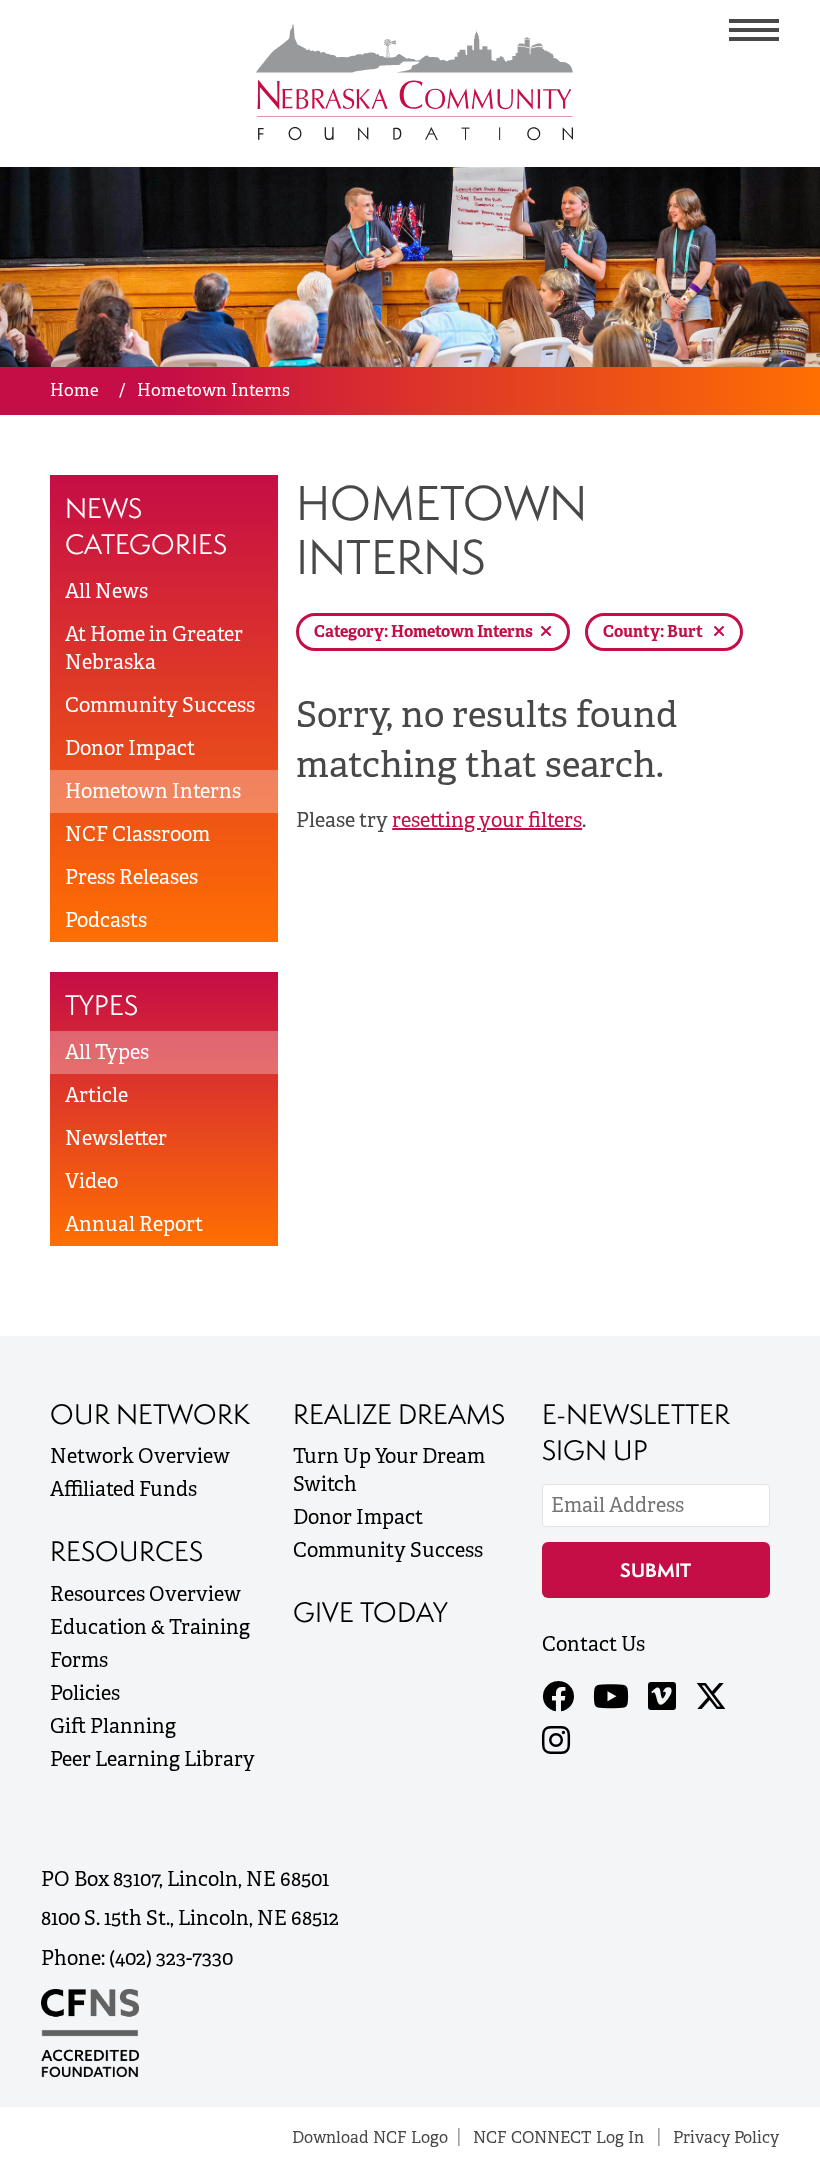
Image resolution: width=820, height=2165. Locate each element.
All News (106, 591)
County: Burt (654, 631)
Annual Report (134, 1224)
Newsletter (116, 1138)
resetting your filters (487, 820)
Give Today (370, 1612)
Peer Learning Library (152, 1759)
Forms (79, 1660)
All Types (107, 1052)
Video (91, 1181)
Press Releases (131, 877)
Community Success (160, 705)
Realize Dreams (399, 1414)
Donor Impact (130, 748)
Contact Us (593, 1644)
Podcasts (106, 920)
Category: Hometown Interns (423, 631)
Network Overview (140, 1456)
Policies (85, 1693)
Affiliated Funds (123, 1489)
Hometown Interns (153, 791)
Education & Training (150, 1627)
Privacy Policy (726, 2137)
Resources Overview (145, 1594)
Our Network (150, 1414)
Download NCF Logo (370, 2137)
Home (74, 390)
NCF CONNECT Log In (558, 2137)
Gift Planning (113, 1726)
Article (96, 1095)
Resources (126, 1551)
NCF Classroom (137, 834)
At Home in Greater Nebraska (154, 648)
